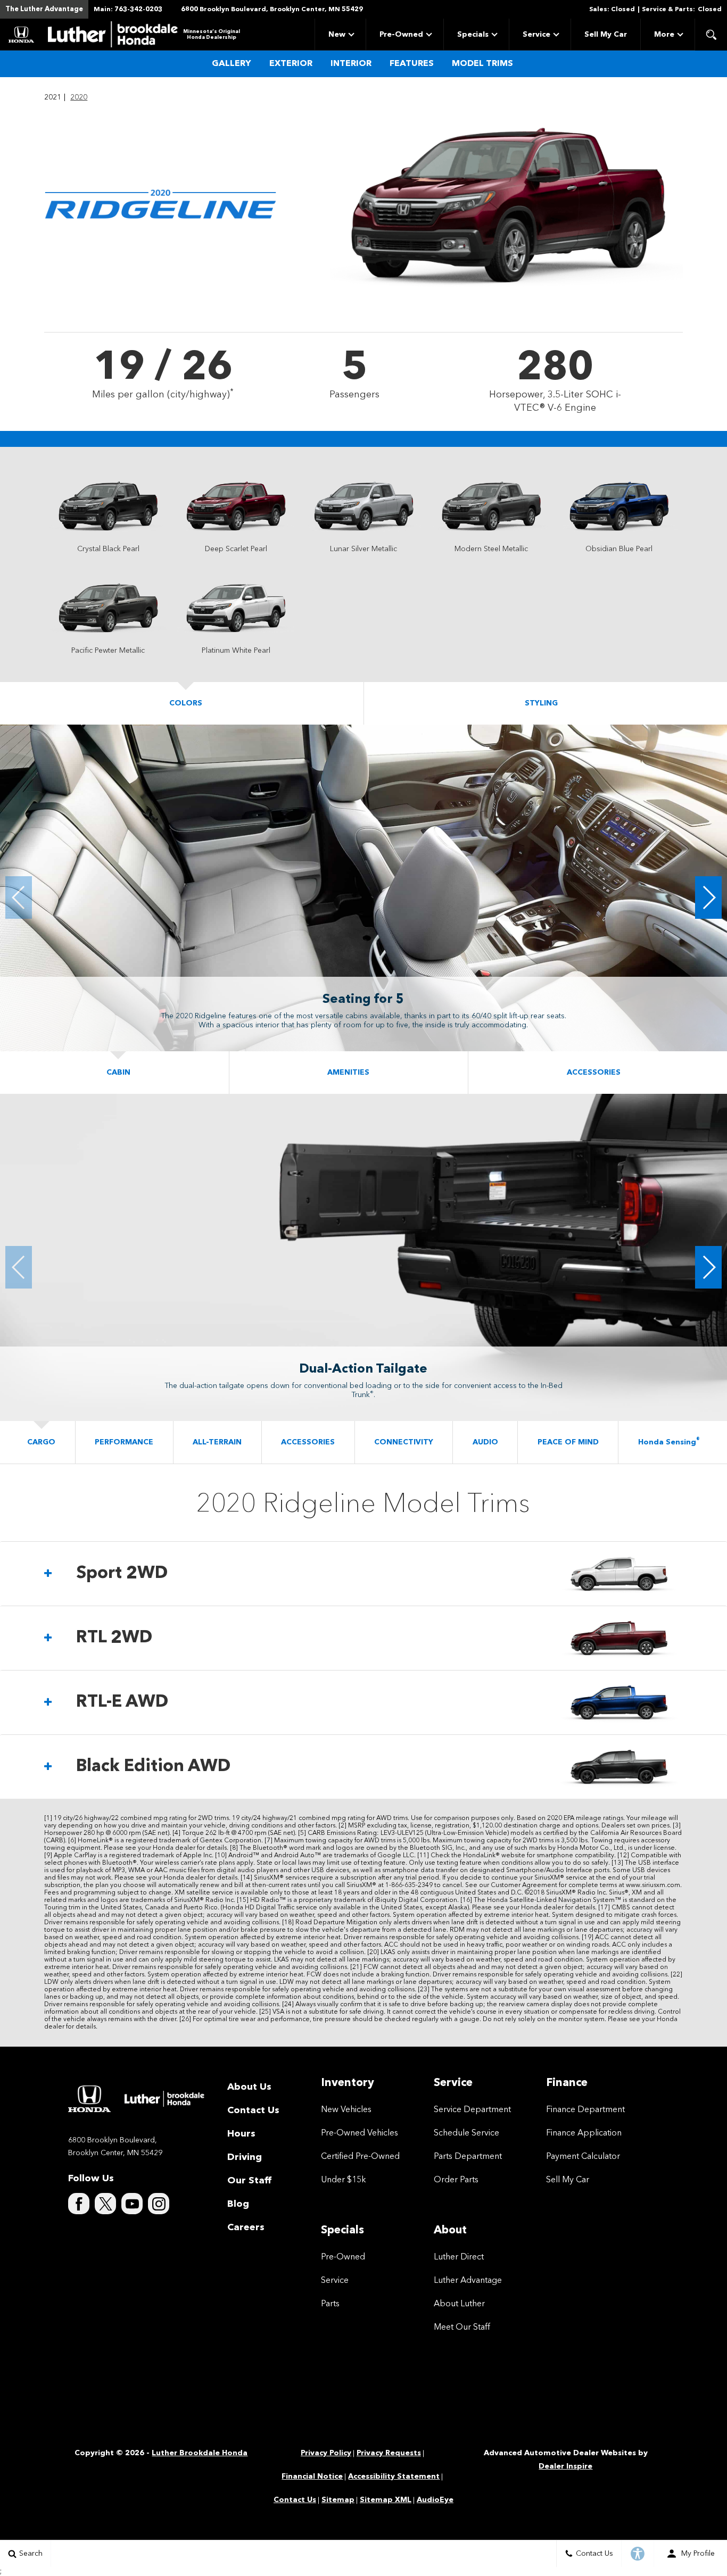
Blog (238, 2204)
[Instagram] (159, 2204)
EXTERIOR (291, 64)
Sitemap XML (386, 2500)
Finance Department (585, 2110)
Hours (241, 2134)
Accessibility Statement (394, 2477)
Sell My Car (606, 35)
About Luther (459, 2304)
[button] (711, 35)
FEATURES (412, 64)
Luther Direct (459, 2257)
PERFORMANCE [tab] (124, 1442)
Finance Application (584, 2133)
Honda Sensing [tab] (669, 1442)
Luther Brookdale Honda (200, 2453)
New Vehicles (346, 2110)
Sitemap (338, 2500)
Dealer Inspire (565, 2466)
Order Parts (456, 2180)
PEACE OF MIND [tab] (568, 1442)
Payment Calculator (583, 2157)
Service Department (472, 2110)
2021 (53, 97)
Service (536, 35)
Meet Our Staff (462, 2328)
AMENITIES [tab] (348, 1073)
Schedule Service (466, 2133)
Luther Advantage (468, 2281)
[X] (105, 2204)
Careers (246, 2228)
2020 (79, 97)
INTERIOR (351, 64)
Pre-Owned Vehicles (360, 2133)
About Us (249, 2087)
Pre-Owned (401, 35)
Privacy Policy (326, 2453)
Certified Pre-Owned (360, 2157)
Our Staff (249, 2181)
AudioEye (435, 2500)
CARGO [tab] (41, 1442)
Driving (245, 2157)
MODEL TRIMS (482, 64)
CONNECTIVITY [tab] (404, 1442)
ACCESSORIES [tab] (594, 1073)
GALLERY (232, 64)
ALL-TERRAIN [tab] (217, 1442)
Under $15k (344, 2180)
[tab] (363, 1574)
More (664, 36)
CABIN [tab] (118, 1073)
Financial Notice (312, 2477)
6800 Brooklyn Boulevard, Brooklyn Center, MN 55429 (272, 10)
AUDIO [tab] (485, 1442)
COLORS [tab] (186, 703)
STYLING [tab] (541, 703)
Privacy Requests (389, 2453)
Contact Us (253, 2110)
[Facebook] (79, 2204)
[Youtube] (132, 2204)
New (337, 35)
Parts (330, 2304)
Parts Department (468, 2157)
